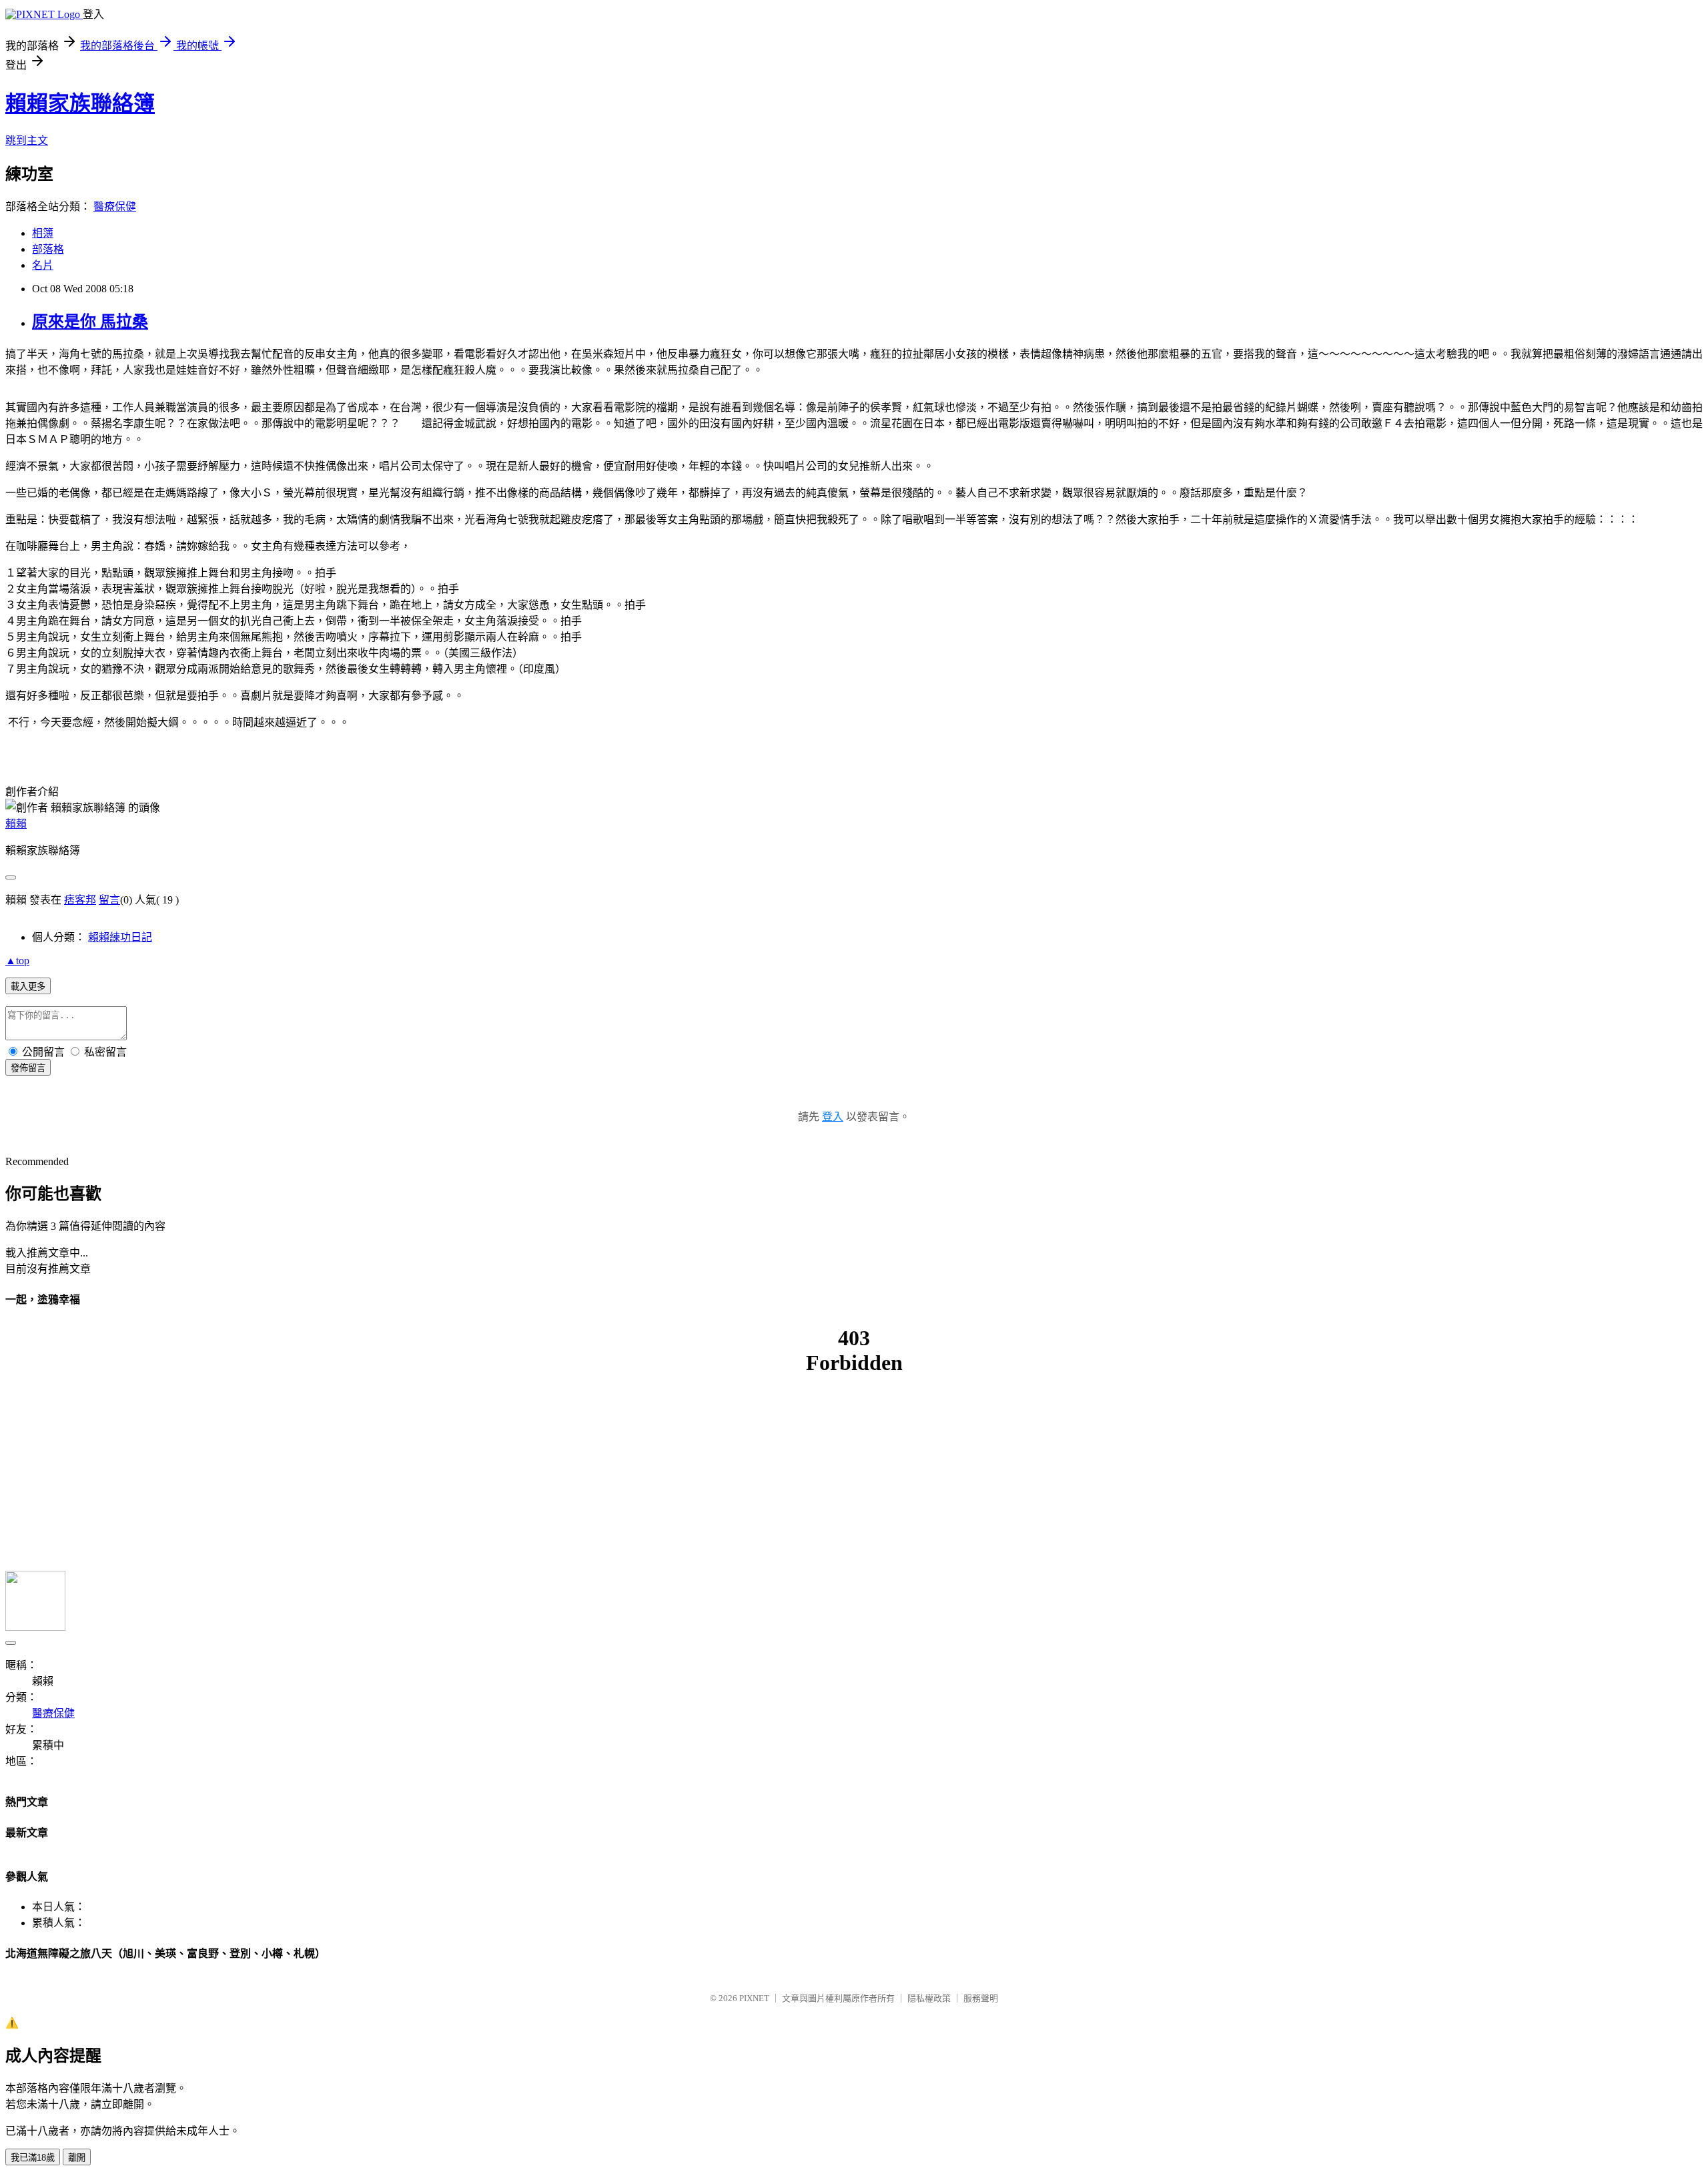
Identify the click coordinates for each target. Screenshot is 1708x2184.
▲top (17, 961)
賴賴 (16, 824)
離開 (77, 2158)
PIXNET (754, 1998)
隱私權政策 (929, 1998)
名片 (43, 265)
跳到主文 (27, 140)
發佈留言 (28, 1068)
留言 (109, 900)
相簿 (43, 233)
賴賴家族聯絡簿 (80, 103)
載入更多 (28, 987)
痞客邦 (80, 900)
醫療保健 (115, 207)
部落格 (48, 249)
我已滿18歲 (33, 2158)
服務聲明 (981, 1998)
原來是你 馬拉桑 (90, 322)
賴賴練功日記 (120, 937)
